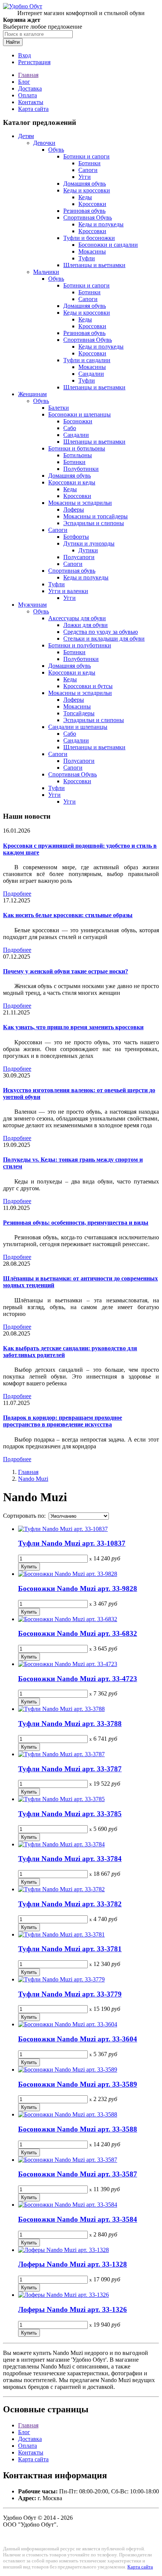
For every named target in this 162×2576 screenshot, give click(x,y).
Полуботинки (81, 469)
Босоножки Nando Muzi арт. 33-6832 (78, 1633)
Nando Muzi (33, 1479)
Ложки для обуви (86, 625)
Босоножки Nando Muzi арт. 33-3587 (78, 2174)
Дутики (88, 550)
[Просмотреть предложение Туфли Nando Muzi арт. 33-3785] (61, 1799)
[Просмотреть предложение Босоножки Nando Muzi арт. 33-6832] (68, 1619)
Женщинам (32, 394)
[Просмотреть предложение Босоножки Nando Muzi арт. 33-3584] (68, 2205)
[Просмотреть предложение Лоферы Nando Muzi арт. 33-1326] (63, 2295)
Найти (13, 42)
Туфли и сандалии (87, 360)
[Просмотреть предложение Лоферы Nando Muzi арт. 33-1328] (63, 2250)
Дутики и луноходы (89, 543)
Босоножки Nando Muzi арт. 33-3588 (78, 2129)
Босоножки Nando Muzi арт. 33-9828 (78, 1588)
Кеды (85, 197)
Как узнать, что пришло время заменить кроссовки (73, 1027)
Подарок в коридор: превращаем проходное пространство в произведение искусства (63, 1421)
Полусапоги (79, 557)
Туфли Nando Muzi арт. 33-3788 (70, 1724)
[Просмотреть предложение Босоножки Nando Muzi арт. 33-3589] (68, 2070)
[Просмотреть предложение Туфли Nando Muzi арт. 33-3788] (61, 1709)
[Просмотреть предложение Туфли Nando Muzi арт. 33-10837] (63, 1529)
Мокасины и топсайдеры (96, 516)
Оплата (28, 95)
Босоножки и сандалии (108, 245)
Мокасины (92, 251)
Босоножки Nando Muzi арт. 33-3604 (78, 2039)
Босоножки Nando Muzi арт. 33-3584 (78, 2219)
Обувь (56, 150)
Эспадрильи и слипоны (94, 523)
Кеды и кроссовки (87, 190)
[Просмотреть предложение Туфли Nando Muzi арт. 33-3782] (61, 1889)
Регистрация (34, 62)
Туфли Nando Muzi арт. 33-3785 (70, 1814)
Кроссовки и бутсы (88, 686)
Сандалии (91, 374)
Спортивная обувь (72, 571)
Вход (24, 55)
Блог (24, 82)
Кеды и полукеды (101, 224)
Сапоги (88, 170)
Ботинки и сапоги (86, 156)
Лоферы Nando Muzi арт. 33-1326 (73, 2309)
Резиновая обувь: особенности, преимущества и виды (76, 1223)
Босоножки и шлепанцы (79, 414)
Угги (85, 177)
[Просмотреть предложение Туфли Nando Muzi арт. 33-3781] (61, 1934)
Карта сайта (33, 109)
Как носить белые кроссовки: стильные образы (68, 915)
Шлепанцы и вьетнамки (94, 265)
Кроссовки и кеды (72, 482)
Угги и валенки (68, 591)
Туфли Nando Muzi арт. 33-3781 (70, 1949)
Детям (26, 136)
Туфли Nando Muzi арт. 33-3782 (70, 1904)
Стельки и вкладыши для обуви (104, 639)
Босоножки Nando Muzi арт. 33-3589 (78, 2084)
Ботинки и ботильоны (77, 448)
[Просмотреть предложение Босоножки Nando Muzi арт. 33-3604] (68, 2024)
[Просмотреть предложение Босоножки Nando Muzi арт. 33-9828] (68, 1574)
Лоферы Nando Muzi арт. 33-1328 (73, 2264)
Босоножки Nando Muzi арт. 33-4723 (78, 1679)
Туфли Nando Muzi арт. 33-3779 (70, 1994)
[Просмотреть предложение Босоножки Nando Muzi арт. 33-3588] (68, 2114)
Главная (28, 75)
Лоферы (74, 510)
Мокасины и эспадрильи (80, 503)
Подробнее (17, 894)
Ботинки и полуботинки (80, 645)
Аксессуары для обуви (77, 618)
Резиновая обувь (84, 211)
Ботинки (89, 163)
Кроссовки (92, 204)
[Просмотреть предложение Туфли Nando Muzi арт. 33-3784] (61, 1844)
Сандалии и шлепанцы (78, 727)
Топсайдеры (79, 713)
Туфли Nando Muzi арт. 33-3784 (70, 1859)
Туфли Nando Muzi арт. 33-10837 (72, 1543)
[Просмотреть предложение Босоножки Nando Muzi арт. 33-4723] (68, 1664)
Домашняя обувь (85, 184)
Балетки (59, 408)
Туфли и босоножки (89, 238)
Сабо (70, 428)
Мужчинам (32, 605)
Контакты (31, 102)
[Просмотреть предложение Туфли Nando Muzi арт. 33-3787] (61, 1754)
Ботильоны (78, 455)
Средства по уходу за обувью (101, 632)
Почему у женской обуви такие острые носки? (66, 971)
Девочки (44, 143)
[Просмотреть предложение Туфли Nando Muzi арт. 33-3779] (61, 1979)
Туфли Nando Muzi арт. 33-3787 (70, 1769)
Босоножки (78, 421)
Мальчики (46, 272)
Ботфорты (76, 537)
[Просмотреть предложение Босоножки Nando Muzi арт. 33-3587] (68, 2160)
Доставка (30, 88)
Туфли (87, 258)
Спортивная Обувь (88, 217)
